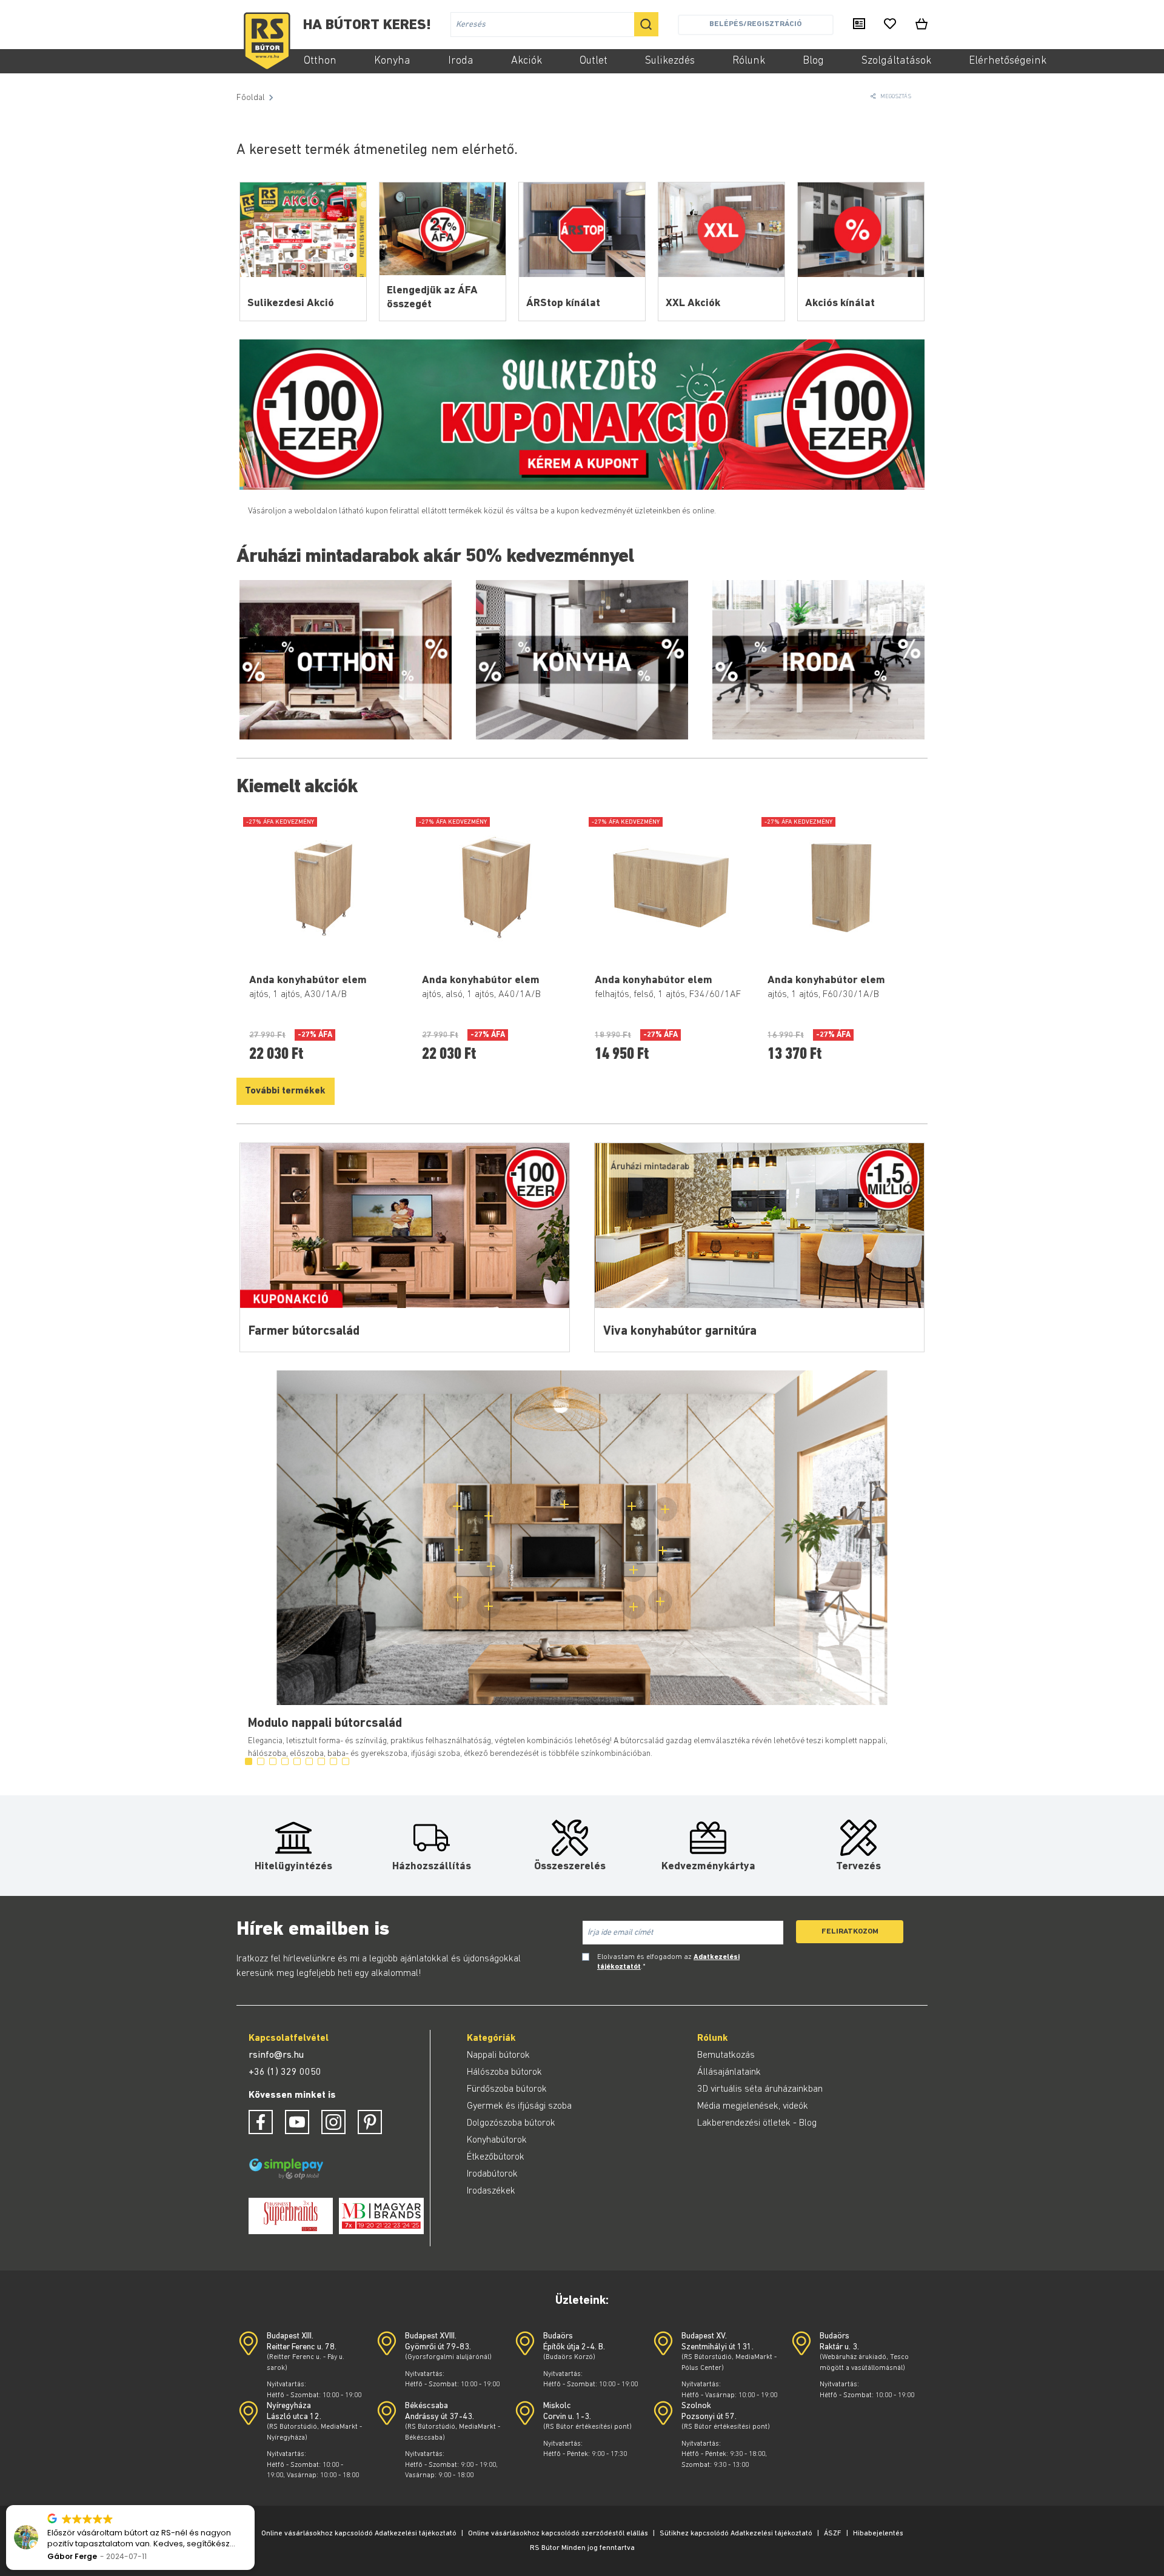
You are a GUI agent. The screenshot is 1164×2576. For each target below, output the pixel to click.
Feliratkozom (850, 1931)
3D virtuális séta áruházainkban (760, 2089)
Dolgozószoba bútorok (511, 2123)
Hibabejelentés (878, 2534)
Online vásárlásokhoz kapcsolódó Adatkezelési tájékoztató (359, 2534)
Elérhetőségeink (1008, 61)
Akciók (527, 61)
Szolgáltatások (896, 61)
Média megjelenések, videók (753, 2106)
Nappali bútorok (498, 2055)
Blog (813, 61)
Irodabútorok (492, 2174)
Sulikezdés (670, 61)
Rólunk (749, 61)
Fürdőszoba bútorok (507, 2089)
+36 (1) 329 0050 (285, 2072)
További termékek (285, 1091)
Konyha (392, 61)
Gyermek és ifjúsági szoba (519, 2106)
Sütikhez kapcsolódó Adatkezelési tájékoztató (736, 2534)
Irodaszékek (491, 2191)
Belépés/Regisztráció (755, 24)
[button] (254, 2506)
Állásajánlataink (729, 2072)
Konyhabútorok (497, 2140)
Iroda (461, 61)
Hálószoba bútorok (504, 2072)
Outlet (594, 61)
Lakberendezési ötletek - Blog (757, 2123)
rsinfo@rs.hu (276, 2055)
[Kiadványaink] (859, 25)
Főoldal (251, 98)
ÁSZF (833, 2534)
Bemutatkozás (726, 2055)
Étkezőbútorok (496, 2157)
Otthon (320, 61)
